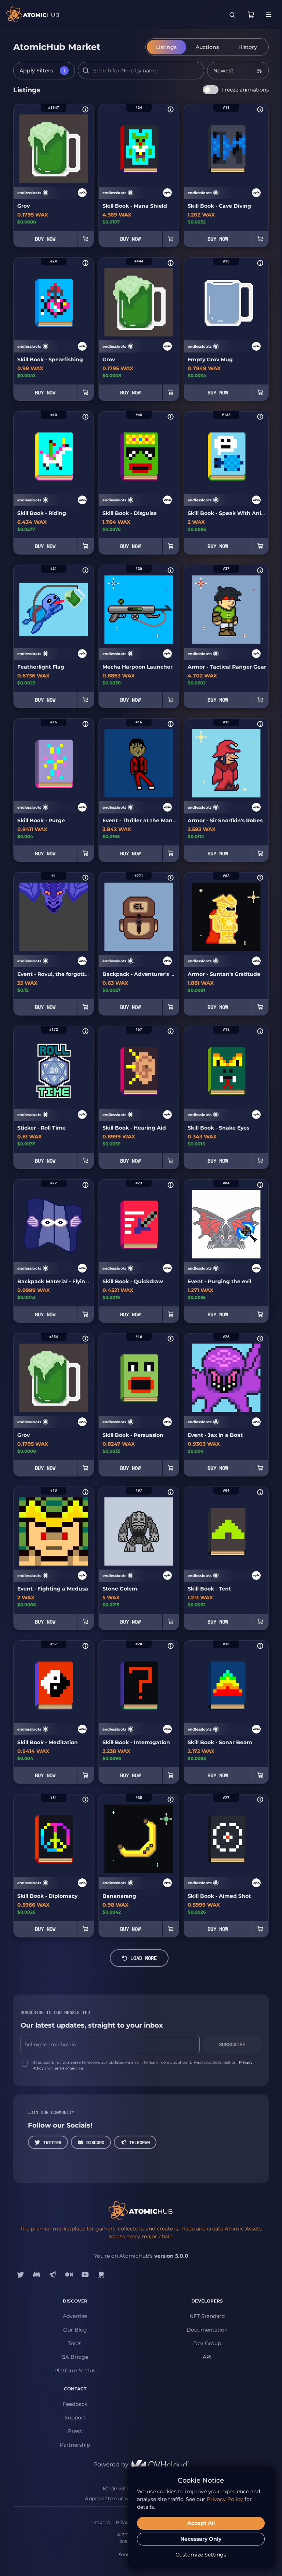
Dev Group (207, 2343)
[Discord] (37, 2275)
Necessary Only (201, 2539)
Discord (95, 2142)
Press (75, 2431)
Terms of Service (68, 2068)
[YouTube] (85, 2275)
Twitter (52, 2142)
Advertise (75, 2316)
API (207, 2357)
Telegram (140, 2142)
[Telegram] (53, 2275)
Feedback (75, 2404)
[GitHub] (101, 2275)
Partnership (75, 2445)
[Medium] (69, 2275)
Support (75, 2418)
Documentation (207, 2330)
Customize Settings (201, 2555)
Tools (75, 2343)
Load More (144, 1958)
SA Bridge (75, 2357)
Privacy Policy (225, 2499)
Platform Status (75, 2371)
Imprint (102, 2522)
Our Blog (75, 2330)
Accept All (201, 2523)
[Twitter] (21, 2275)
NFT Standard (207, 2316)
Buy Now (45, 239)
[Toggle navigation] (269, 15)
